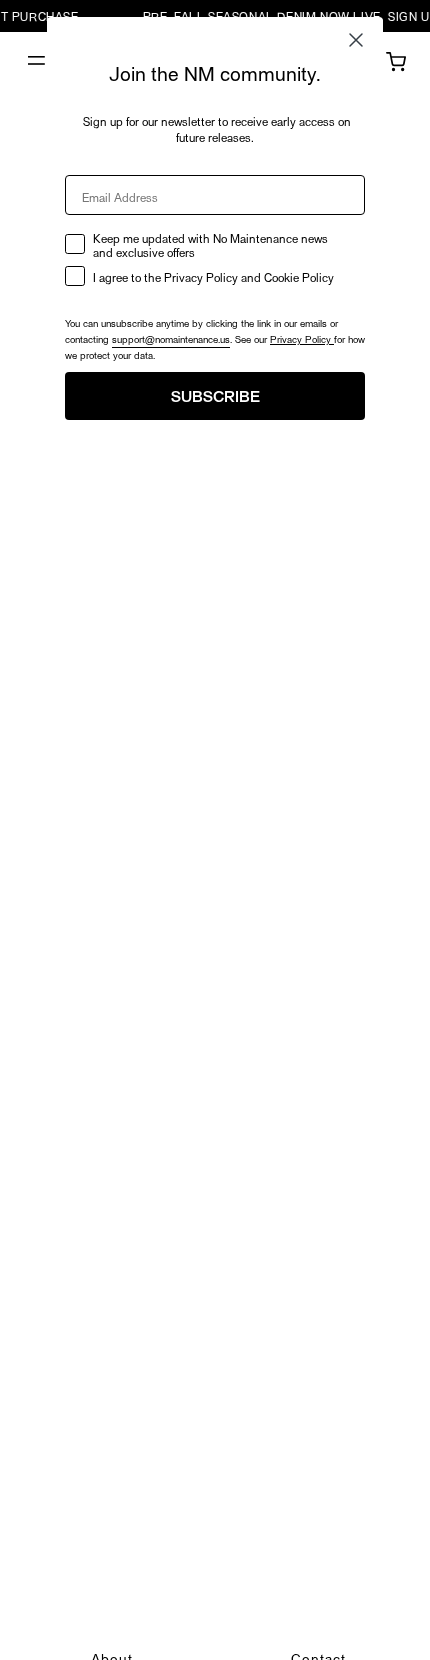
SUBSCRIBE (215, 395)
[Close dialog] (356, 40)
